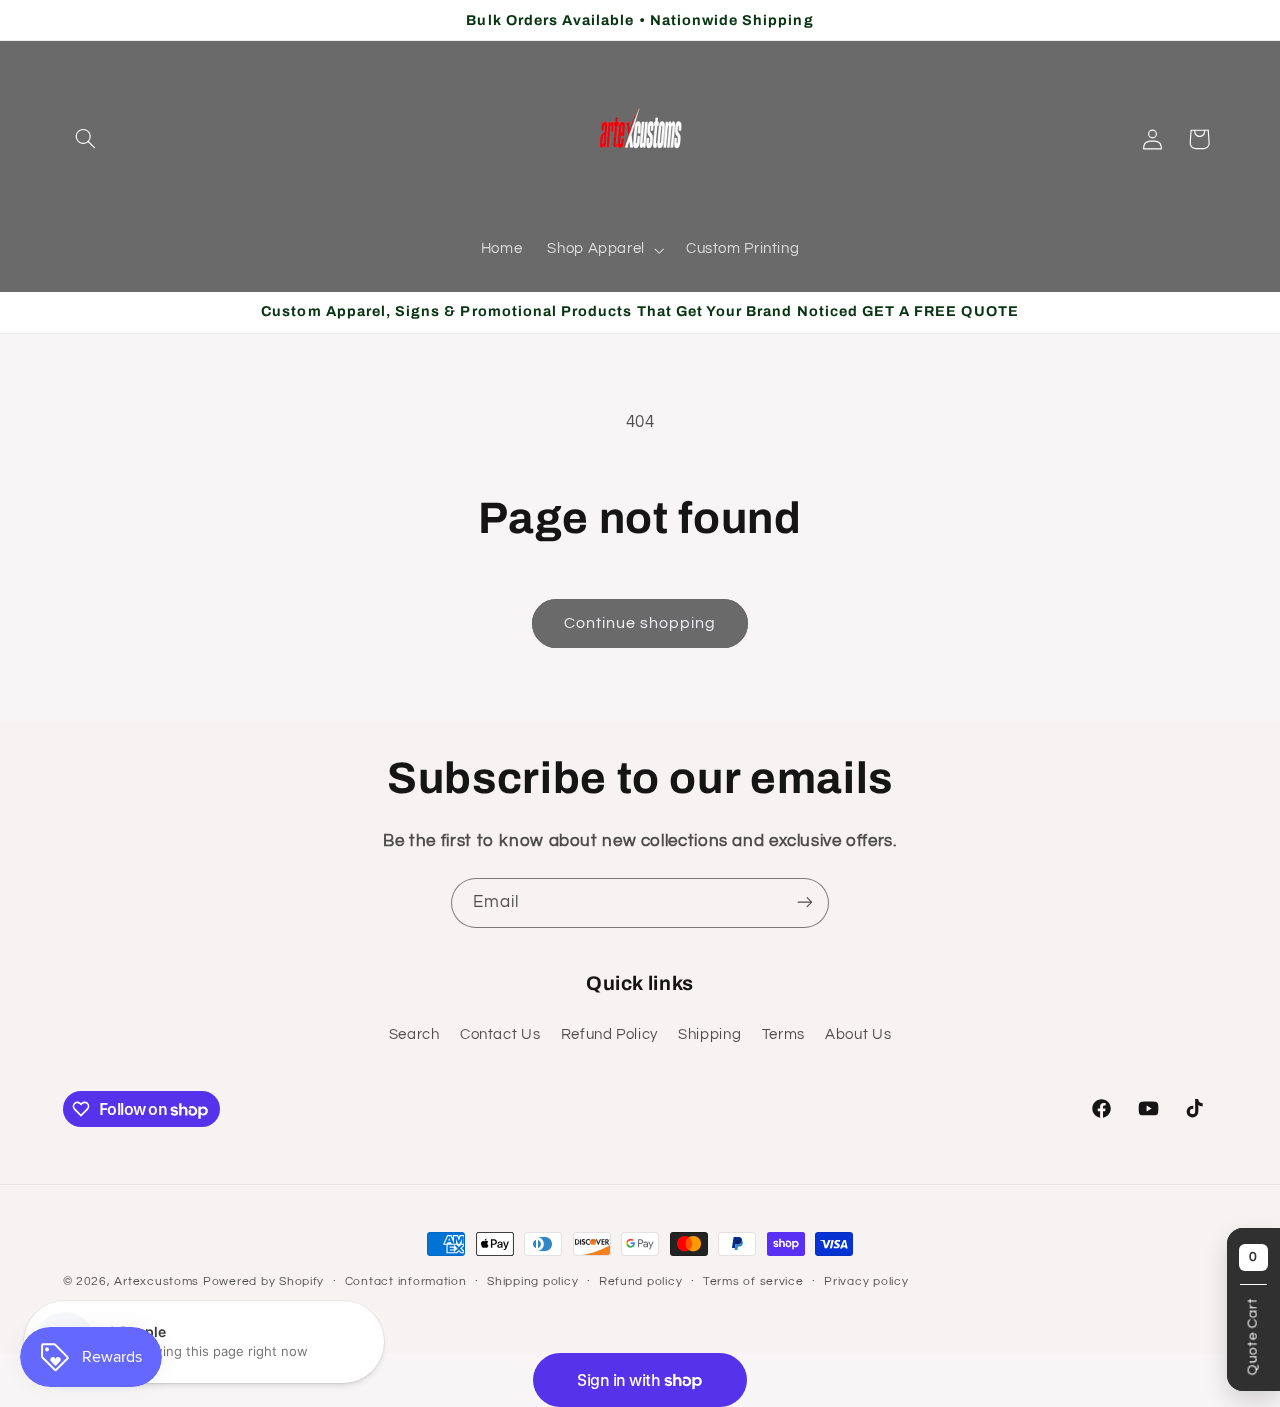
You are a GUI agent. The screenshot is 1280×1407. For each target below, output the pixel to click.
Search (414, 1035)
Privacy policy (866, 1282)
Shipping (709, 1035)
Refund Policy (609, 1035)
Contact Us (500, 1035)
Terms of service (753, 1282)
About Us (858, 1035)
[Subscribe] (805, 902)
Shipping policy (532, 1282)
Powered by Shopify (263, 1281)
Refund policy (641, 1282)
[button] (86, 139)
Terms (783, 1035)
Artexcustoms (156, 1281)
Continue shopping (640, 623)
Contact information (406, 1282)
